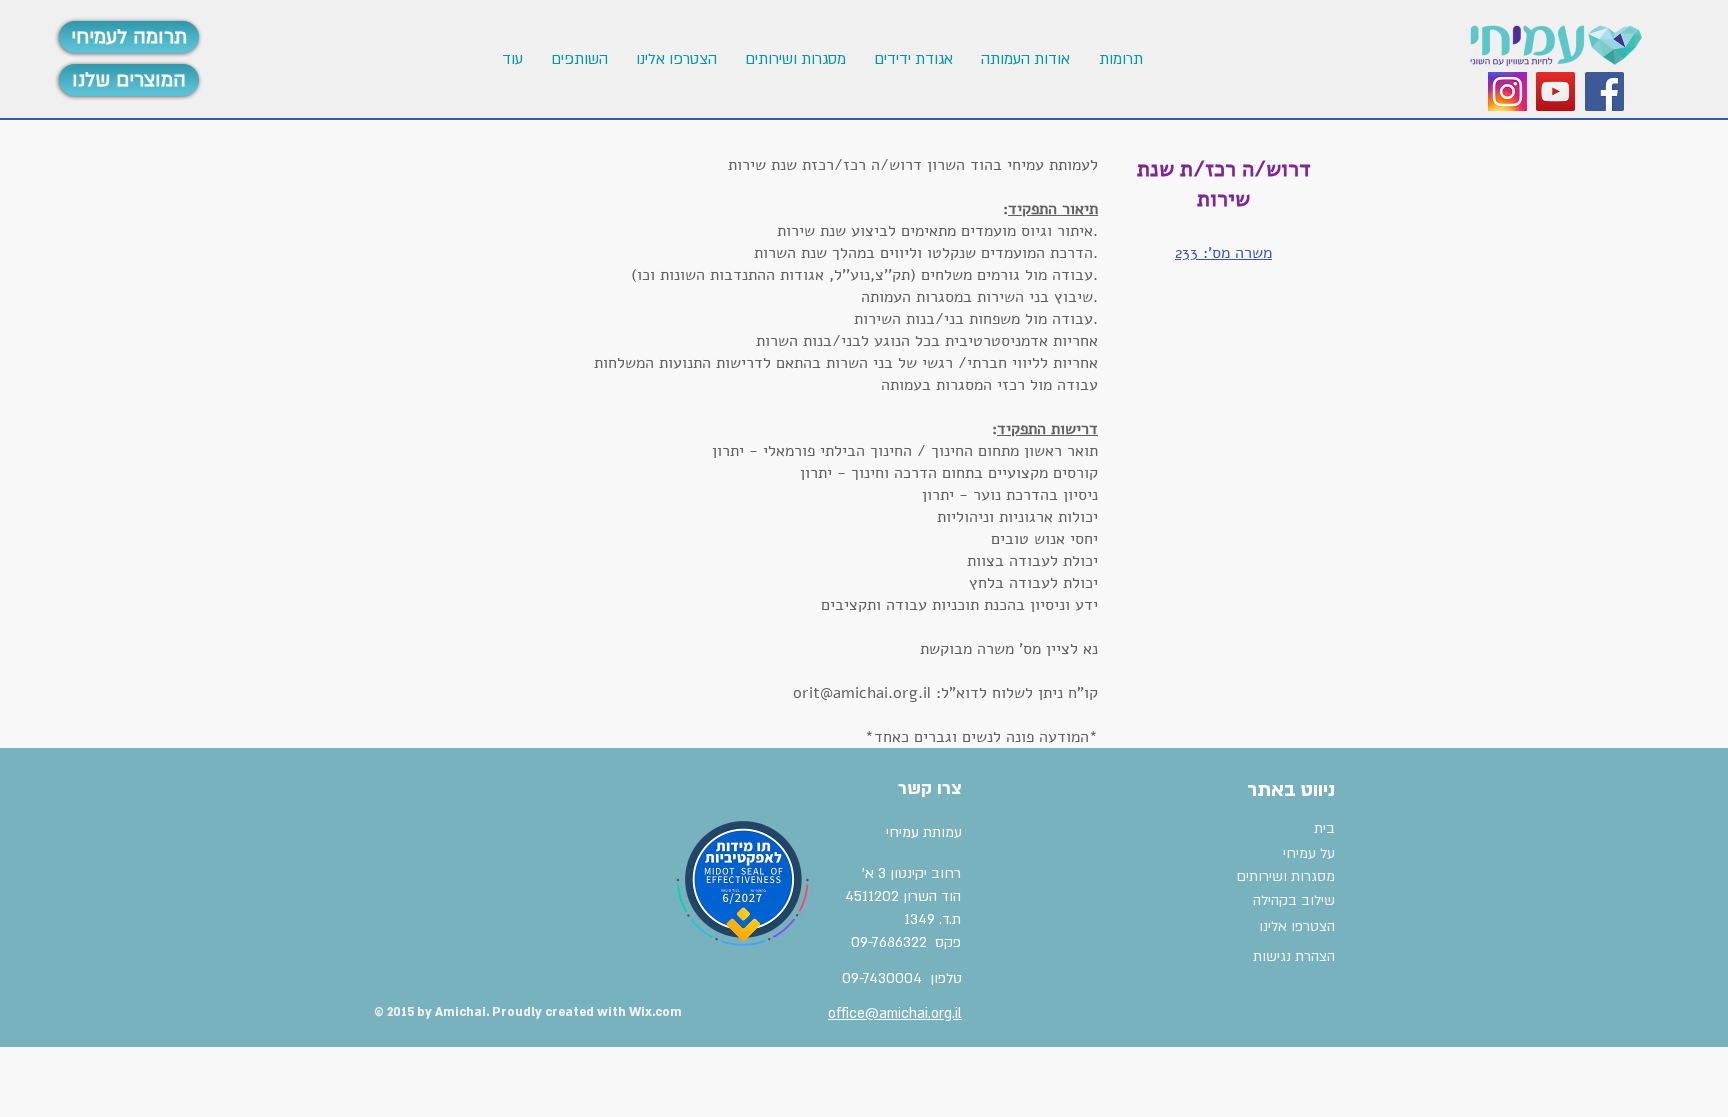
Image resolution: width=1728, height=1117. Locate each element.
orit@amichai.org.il (862, 693)
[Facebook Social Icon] (1604, 91)
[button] (674, 59)
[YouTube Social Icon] (1555, 91)
